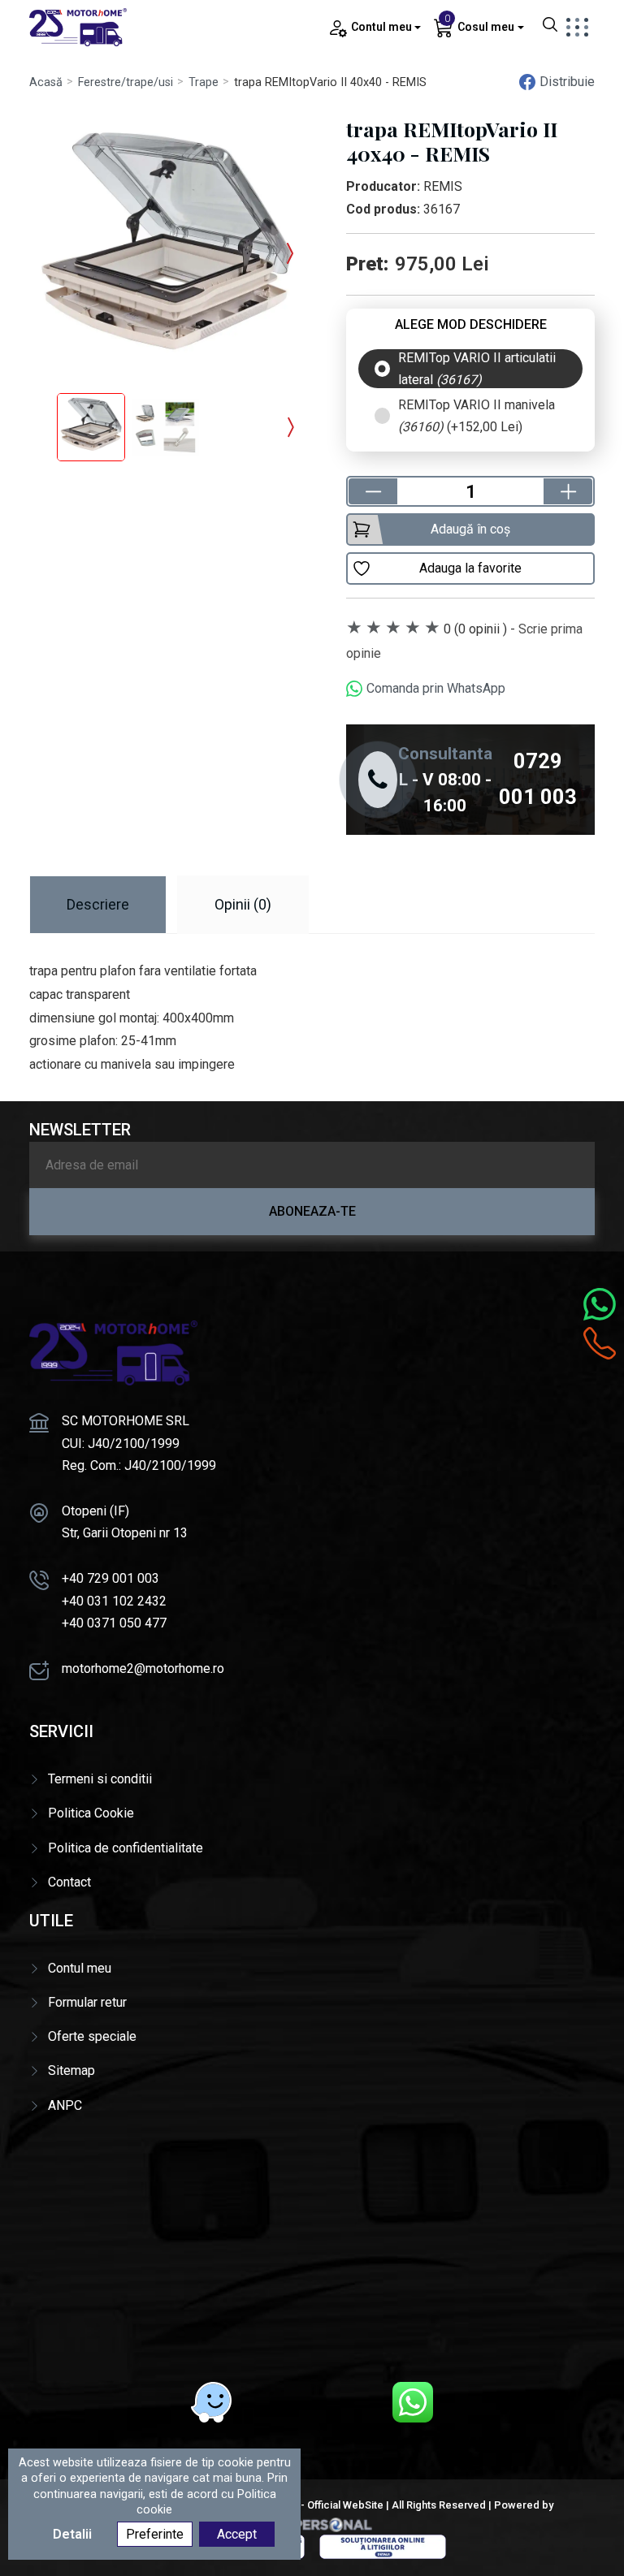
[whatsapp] (413, 2402)
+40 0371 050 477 (114, 1623)
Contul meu (80, 1968)
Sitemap (71, 2070)
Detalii (72, 2534)
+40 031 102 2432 (114, 1601)
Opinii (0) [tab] (243, 904)
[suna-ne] (600, 1343)
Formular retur (87, 2002)
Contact (69, 1882)
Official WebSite (345, 2505)
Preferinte (155, 2534)
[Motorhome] (78, 26)
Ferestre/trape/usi (126, 82)
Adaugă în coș (470, 529)
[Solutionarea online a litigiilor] (383, 2546)
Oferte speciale (92, 2036)
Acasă (46, 82)
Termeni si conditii (100, 1779)
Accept (237, 2534)
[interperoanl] (312, 2524)
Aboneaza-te (312, 1211)
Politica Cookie (91, 1813)
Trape (204, 82)
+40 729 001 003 (110, 1578)
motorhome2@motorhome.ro (143, 1668)
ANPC (65, 2105)
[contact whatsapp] (600, 1304)
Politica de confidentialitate (126, 1848)
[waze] (211, 2402)
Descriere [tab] (98, 904)
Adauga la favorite (470, 568)
